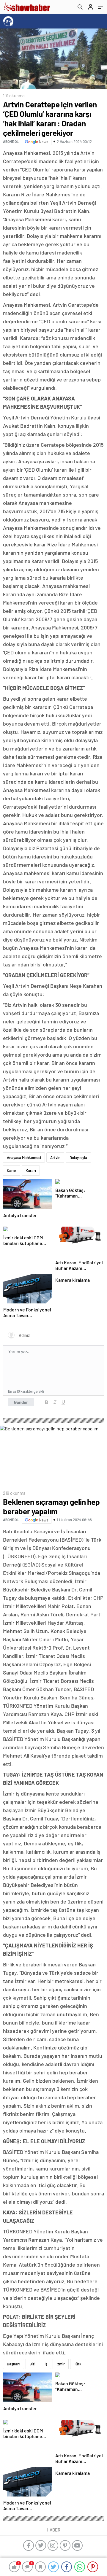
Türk (78, 2364)
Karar (12, 1171)
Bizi (32, 2364)
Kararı (31, 1171)
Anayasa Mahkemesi (24, 1157)
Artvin (55, 1157)
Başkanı (14, 2364)
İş (46, 2364)
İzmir (61, 2364)
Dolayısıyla (78, 1157)
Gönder (21, 1402)
